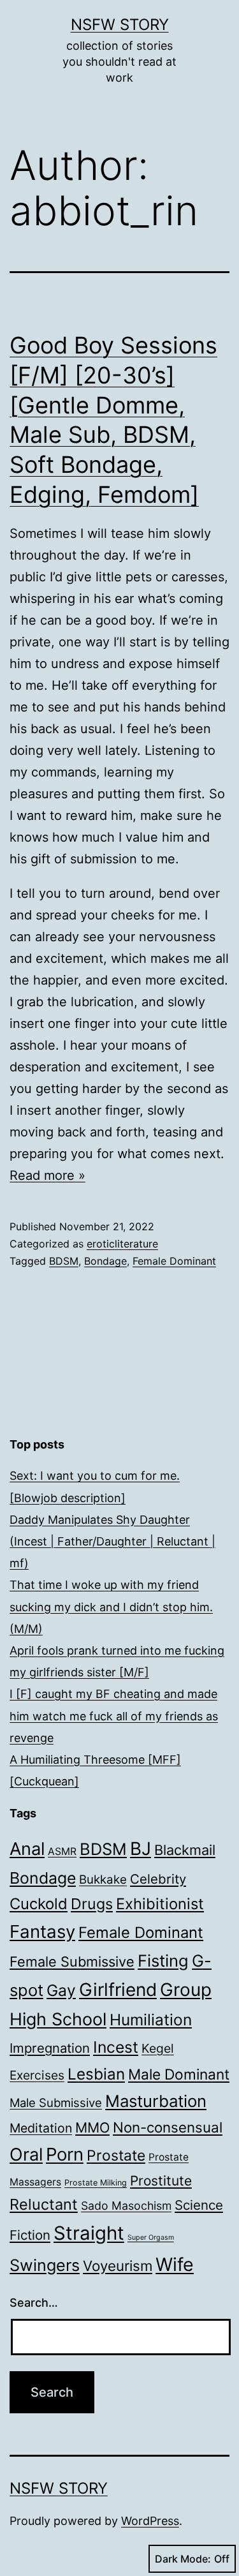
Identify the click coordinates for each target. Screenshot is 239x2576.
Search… (34, 2303)
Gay (61, 1990)
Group (186, 1990)
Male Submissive (56, 2103)
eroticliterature (122, 1244)
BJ (141, 1849)
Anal (27, 1849)
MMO (92, 2127)
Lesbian (96, 2074)
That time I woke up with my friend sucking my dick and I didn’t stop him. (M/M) (111, 1606)
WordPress (150, 2521)
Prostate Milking (96, 2183)
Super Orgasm (151, 2237)
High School (58, 2019)
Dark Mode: (183, 2559)
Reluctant (44, 2204)
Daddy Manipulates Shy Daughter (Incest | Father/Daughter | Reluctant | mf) (112, 1541)
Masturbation (156, 2101)
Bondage (105, 1261)
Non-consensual (168, 2127)
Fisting (163, 1961)
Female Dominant (174, 1261)
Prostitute (161, 2181)
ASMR (62, 1851)
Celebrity (158, 1879)
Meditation (41, 2128)
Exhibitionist (160, 1904)
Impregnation (50, 2048)
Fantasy (42, 1932)
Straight (89, 2233)
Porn (65, 2154)
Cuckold (39, 1904)
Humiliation (151, 2020)
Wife (175, 2264)
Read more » (47, 1175)
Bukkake (103, 1880)
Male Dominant (179, 2074)
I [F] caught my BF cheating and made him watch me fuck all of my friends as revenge (114, 1716)
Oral (26, 2155)
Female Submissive (72, 1962)
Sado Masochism (126, 2206)
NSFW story (120, 25)
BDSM (64, 1261)
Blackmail (185, 1850)
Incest (116, 2047)
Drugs (92, 1904)
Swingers (45, 2265)
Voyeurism (118, 2266)
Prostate (116, 2155)
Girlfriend (118, 1990)
